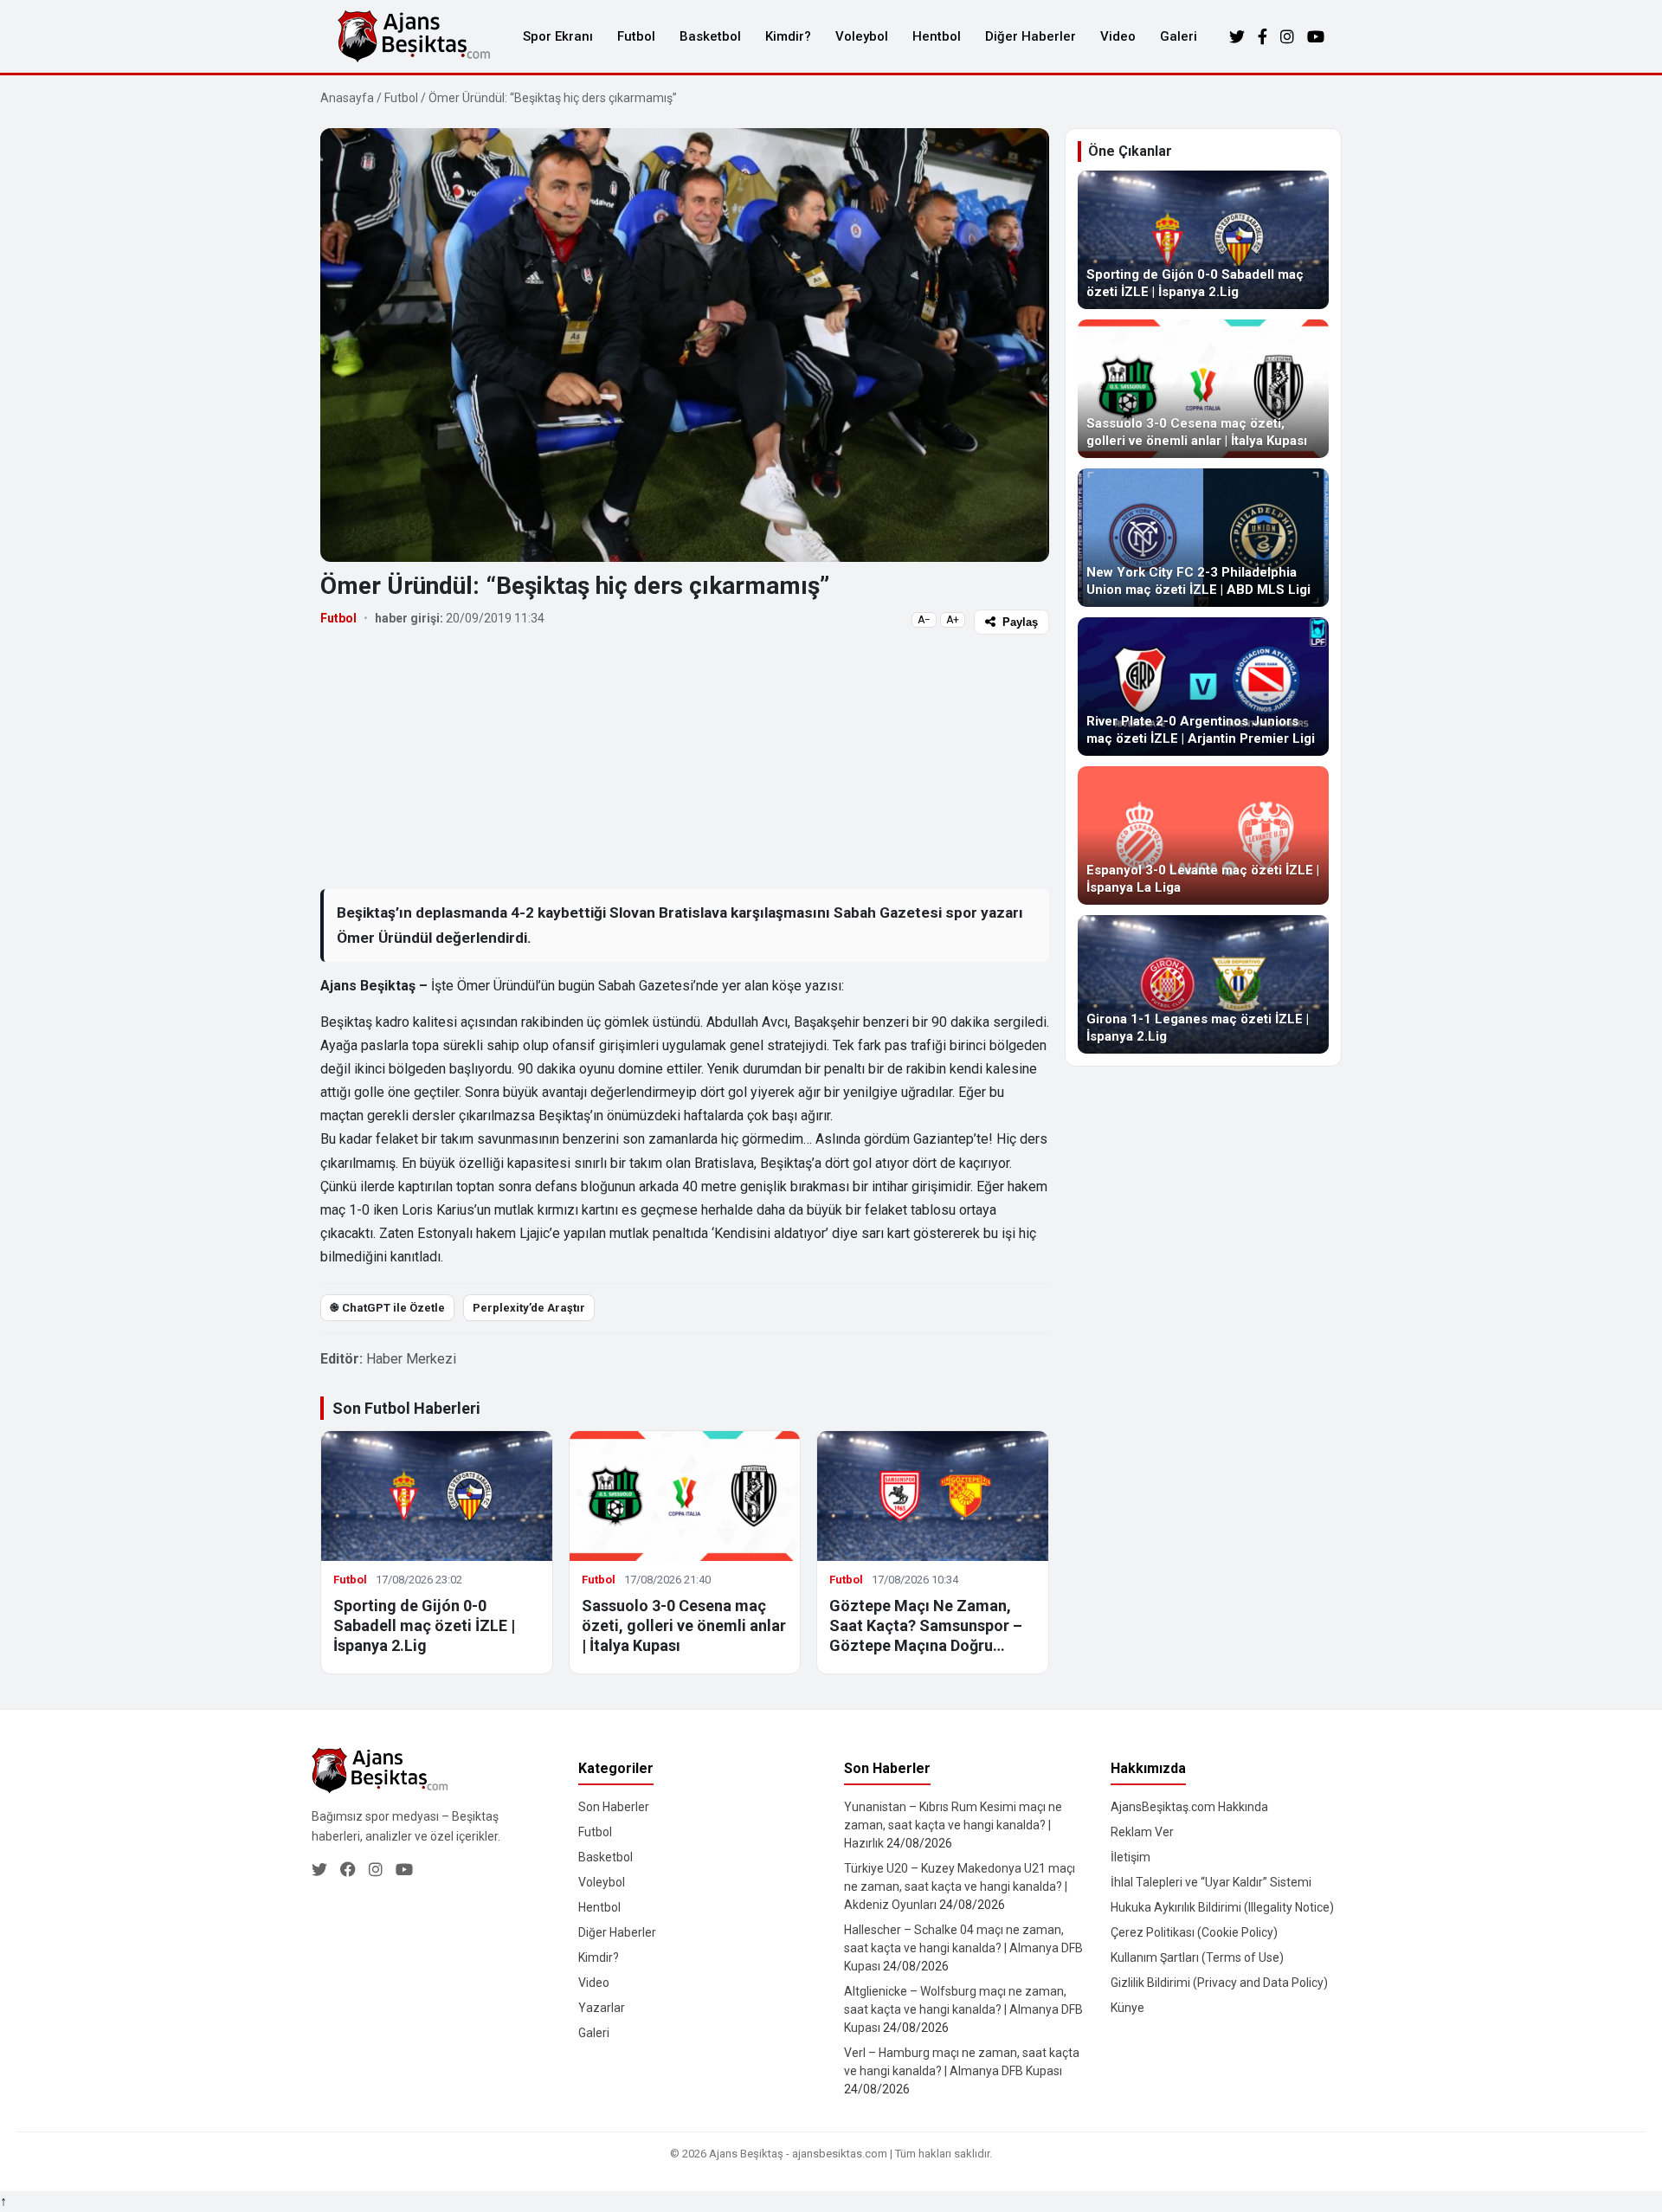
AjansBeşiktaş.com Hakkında (1189, 1807)
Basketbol (710, 36)
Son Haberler (614, 1807)
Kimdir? (788, 36)
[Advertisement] (685, 761)
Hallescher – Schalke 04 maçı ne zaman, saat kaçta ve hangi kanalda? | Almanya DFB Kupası (963, 1948)
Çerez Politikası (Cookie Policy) (1194, 1932)
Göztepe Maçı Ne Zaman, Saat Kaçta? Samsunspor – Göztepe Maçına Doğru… (926, 1626)
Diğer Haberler (1031, 36)
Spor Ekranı (558, 36)
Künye (1127, 2008)
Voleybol (862, 36)
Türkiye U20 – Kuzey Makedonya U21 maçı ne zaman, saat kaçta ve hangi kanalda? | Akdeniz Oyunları (960, 1886)
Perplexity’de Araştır (529, 1308)
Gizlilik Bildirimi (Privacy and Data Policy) (1219, 1983)
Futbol (636, 36)
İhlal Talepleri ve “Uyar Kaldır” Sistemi (1211, 1882)
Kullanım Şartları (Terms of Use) (1197, 1957)
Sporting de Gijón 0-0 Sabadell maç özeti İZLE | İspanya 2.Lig (424, 1626)
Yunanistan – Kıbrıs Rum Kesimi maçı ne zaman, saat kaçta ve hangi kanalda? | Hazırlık (953, 1825)
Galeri (1179, 36)
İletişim (1131, 1857)
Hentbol (937, 36)
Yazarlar (602, 2008)
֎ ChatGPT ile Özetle (387, 1308)
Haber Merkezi (411, 1359)
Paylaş (1020, 622)
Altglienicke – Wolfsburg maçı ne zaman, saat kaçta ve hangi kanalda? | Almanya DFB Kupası (963, 2009)
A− (924, 620)
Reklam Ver (1142, 1832)
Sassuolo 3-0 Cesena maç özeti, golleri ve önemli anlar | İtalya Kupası (684, 1626)
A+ (953, 620)
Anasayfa (347, 98)
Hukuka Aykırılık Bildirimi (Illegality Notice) (1222, 1907)
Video (1118, 36)
